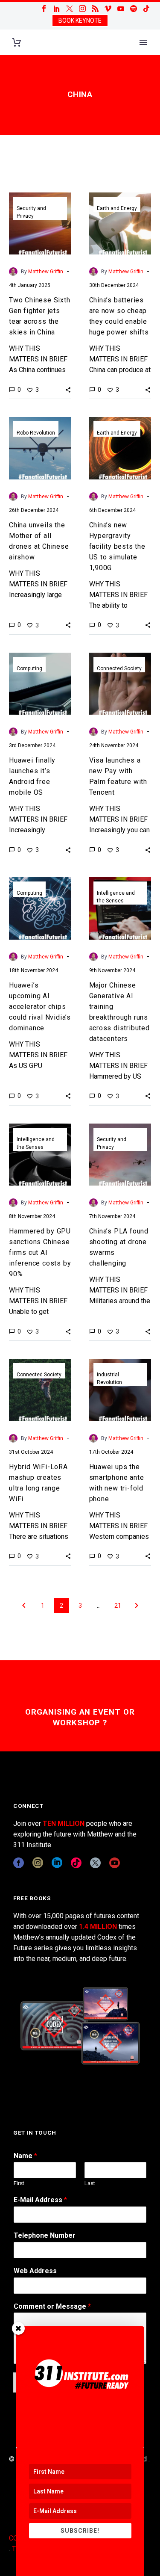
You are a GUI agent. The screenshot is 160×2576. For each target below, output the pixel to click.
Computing (29, 668)
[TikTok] (146, 9)
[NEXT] (137, 1606)
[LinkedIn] (57, 9)
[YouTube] (121, 9)
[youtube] (115, 1863)
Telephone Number (45, 2235)
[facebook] (19, 1863)
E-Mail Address (40, 2200)
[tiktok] (76, 1863)
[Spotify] (134, 9)
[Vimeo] (108, 9)
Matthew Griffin (46, 272)
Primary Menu (143, 42)
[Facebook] (44, 9)
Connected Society (119, 668)
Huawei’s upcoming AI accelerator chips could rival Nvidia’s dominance (40, 1007)
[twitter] (95, 1863)
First (19, 2183)
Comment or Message (52, 2306)
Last (90, 2183)
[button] (68, 390)
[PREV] (24, 1606)
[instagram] (38, 1863)
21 (118, 1606)
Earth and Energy (117, 208)
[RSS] (95, 9)
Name (25, 2156)
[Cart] (17, 43)
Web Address (35, 2271)
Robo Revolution (36, 433)
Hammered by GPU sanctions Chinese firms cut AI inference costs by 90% (40, 1253)
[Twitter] (70, 9)
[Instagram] (82, 9)
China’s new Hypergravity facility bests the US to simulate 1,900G (117, 546)
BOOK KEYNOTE (80, 21)
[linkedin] (57, 1863)
